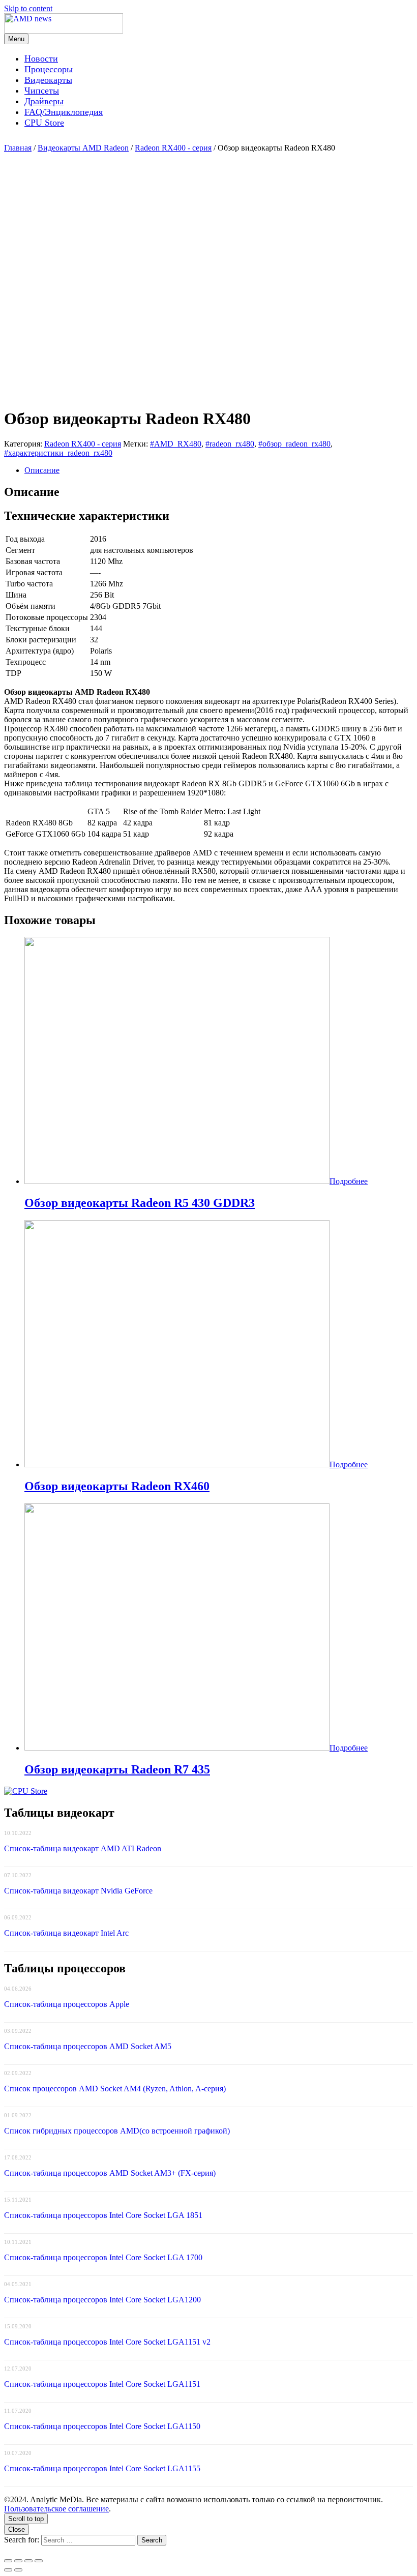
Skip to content (28, 8)
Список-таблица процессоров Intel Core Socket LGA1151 (102, 2384)
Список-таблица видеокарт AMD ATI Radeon (83, 1848)
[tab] (219, 470)
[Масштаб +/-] (39, 2561)
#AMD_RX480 (176, 444)
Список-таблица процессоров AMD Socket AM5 (88, 2046)
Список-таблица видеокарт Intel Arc (66, 1933)
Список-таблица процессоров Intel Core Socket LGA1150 (102, 2426)
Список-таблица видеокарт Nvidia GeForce (78, 1891)
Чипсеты (42, 91)
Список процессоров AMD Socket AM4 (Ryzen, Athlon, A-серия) (115, 2089)
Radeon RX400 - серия (173, 148)
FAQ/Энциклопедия (64, 112)
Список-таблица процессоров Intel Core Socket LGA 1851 (103, 2215)
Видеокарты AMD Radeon (83, 148)
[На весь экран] (28, 2561)
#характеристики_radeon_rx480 (58, 453)
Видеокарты (48, 80)
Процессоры (49, 69)
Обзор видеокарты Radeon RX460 (117, 1486)
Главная (18, 148)
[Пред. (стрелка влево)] (8, 2570)
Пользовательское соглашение (56, 2509)
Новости (41, 58)
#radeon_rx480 (230, 444)
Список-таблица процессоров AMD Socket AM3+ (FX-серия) (110, 2173)
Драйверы (44, 101)
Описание (42, 470)
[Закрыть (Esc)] (8, 2561)
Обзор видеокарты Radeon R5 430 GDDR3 (140, 1203)
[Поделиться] (18, 2561)
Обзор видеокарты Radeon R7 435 (117, 1769)
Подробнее (349, 1181)
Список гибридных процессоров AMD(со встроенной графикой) (117, 2131)
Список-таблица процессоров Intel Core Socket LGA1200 (102, 2300)
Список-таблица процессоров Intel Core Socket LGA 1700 (103, 2257)
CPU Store (44, 123)
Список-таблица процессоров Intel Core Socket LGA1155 (102, 2468)
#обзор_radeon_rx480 (294, 444)
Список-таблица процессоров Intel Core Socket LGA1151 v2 (107, 2342)
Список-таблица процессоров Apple (67, 2004)
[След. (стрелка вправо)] (18, 2570)
